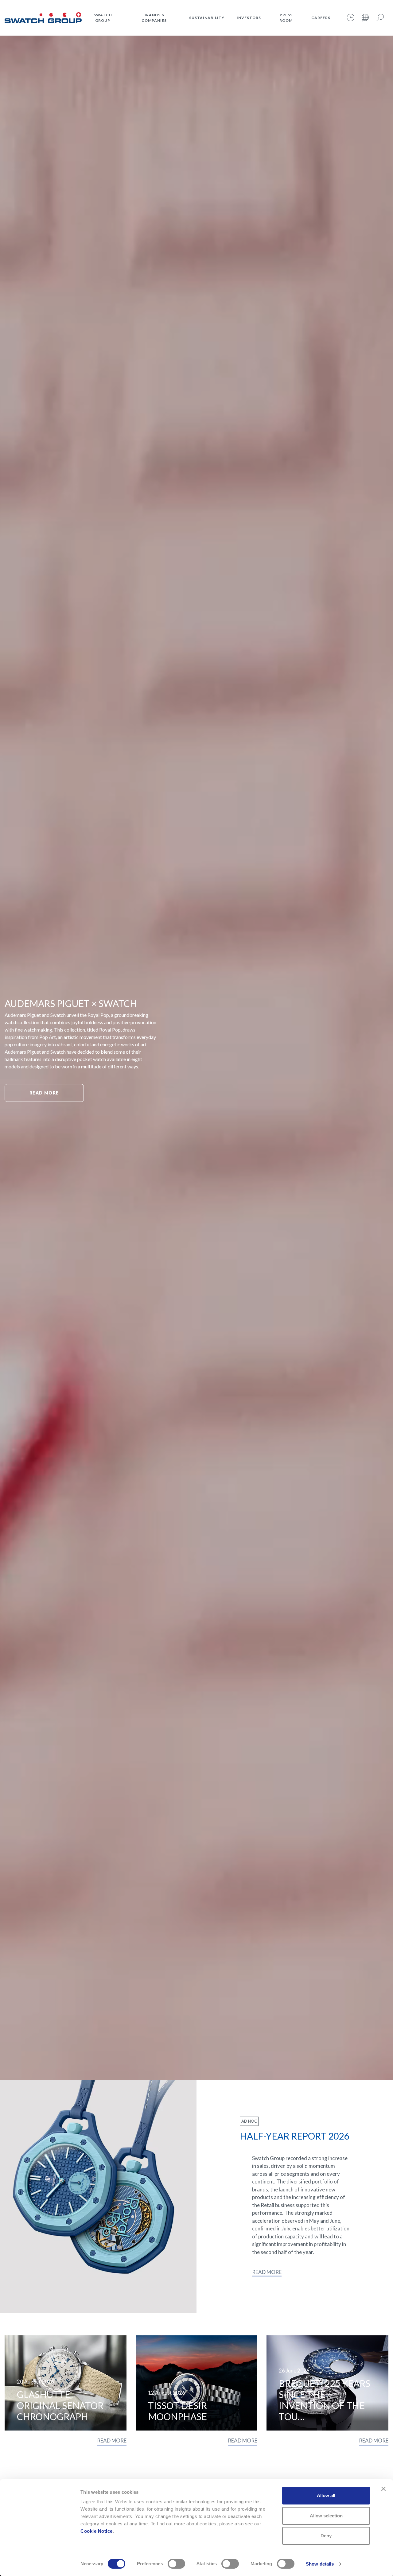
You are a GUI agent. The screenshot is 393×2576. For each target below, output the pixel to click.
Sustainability (207, 18)
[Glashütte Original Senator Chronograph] (66, 2383)
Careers (321, 18)
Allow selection (326, 2516)
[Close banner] (383, 2489)
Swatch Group (103, 18)
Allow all (326, 2495)
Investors (249, 18)
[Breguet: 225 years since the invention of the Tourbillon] (327, 2383)
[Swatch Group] (43, 17)
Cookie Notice (97, 2531)
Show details (320, 2564)
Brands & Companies (154, 18)
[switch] (176, 2564)
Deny (326, 2536)
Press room (286, 18)
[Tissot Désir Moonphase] (197, 2383)
